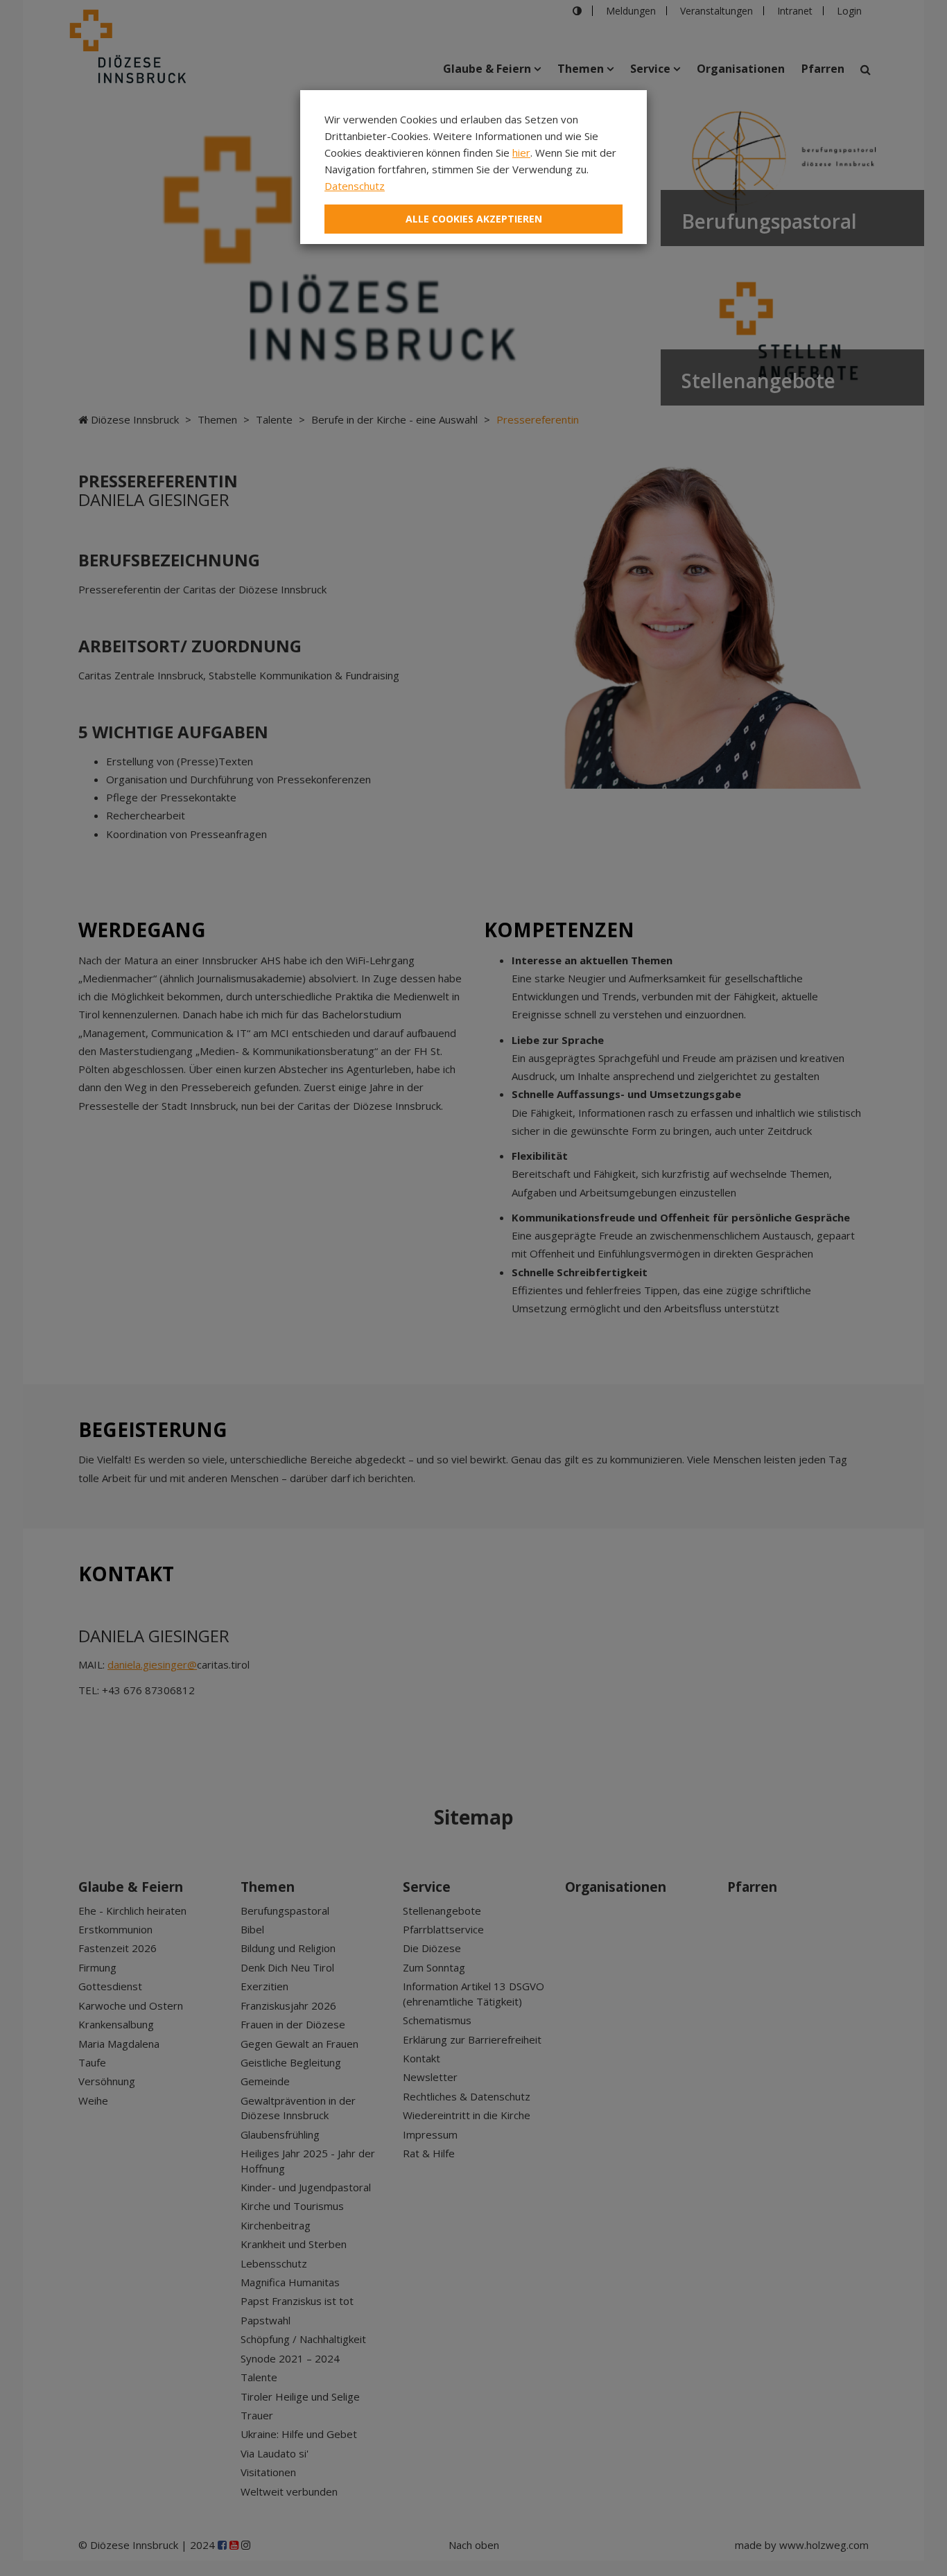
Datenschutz (355, 186)
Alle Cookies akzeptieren (474, 219)
